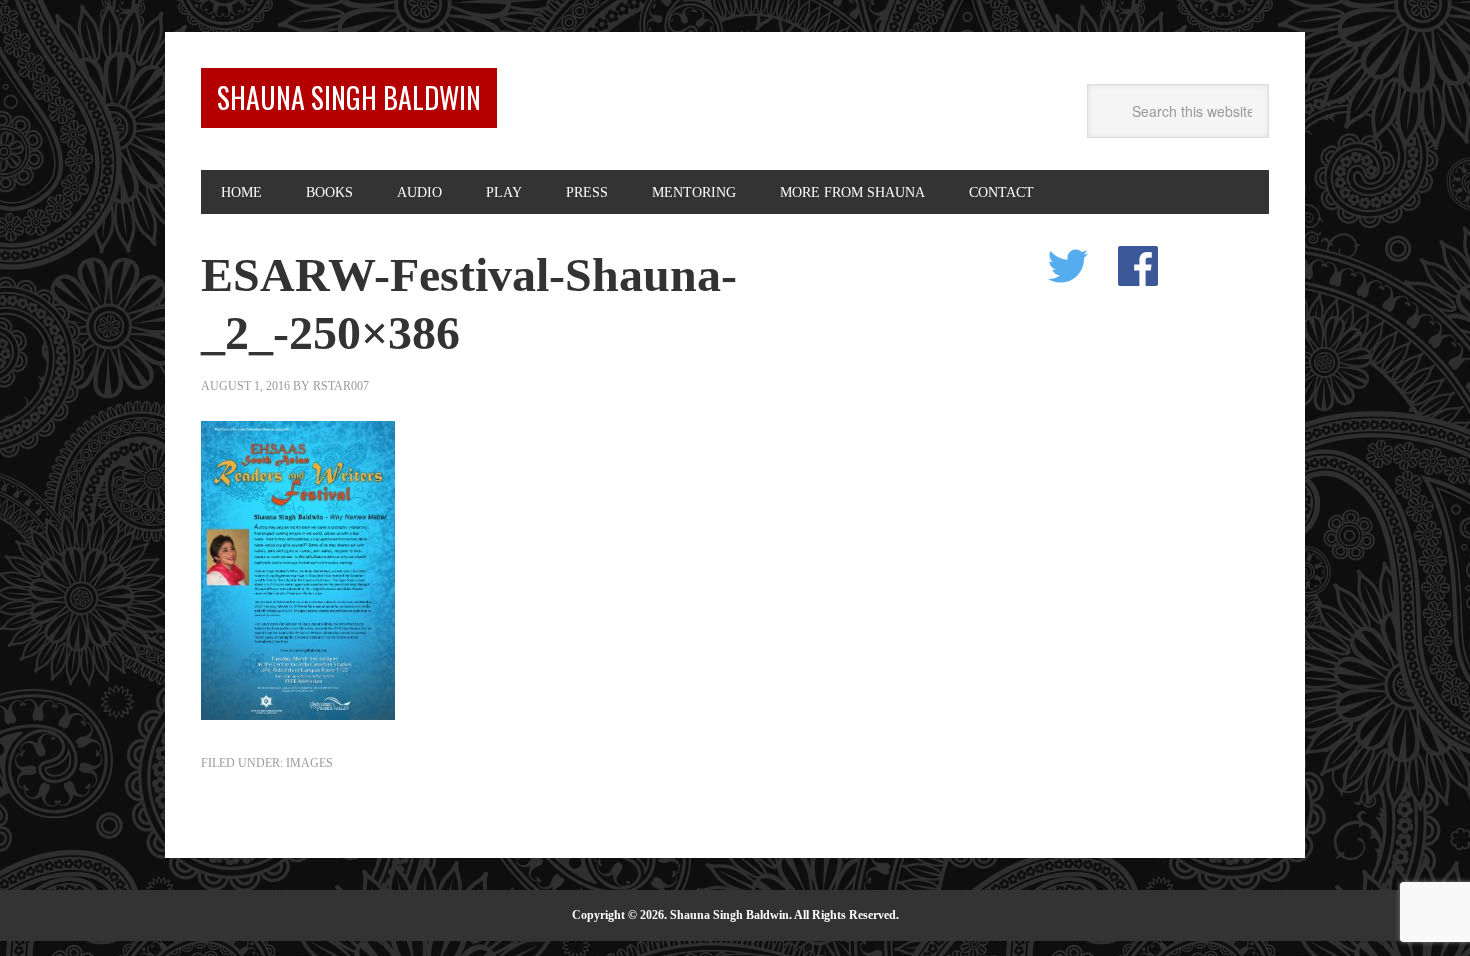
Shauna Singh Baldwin (349, 97)
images (309, 763)
